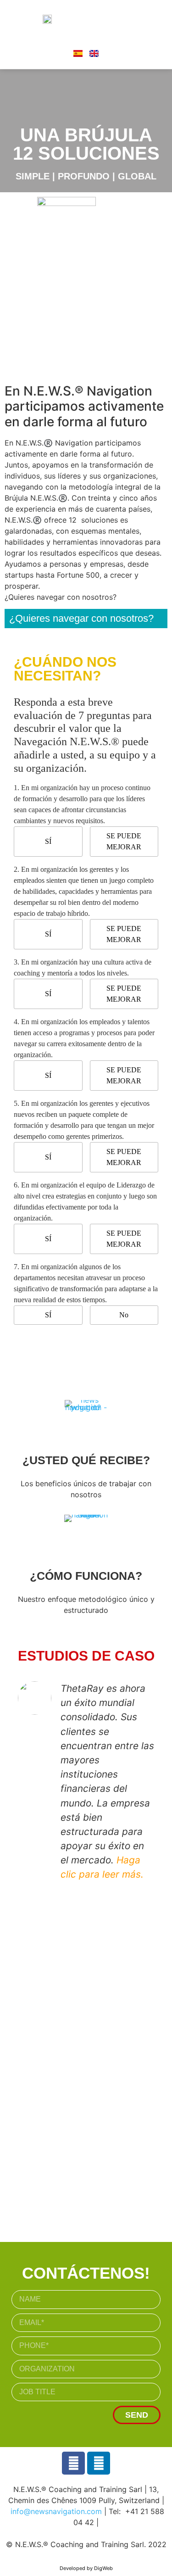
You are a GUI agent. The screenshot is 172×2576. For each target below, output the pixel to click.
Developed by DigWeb (86, 2568)
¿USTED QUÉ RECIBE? (86, 1460)
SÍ (48, 841)
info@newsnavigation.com (56, 2511)
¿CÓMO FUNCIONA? (86, 1576)
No (124, 1315)
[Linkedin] (99, 2463)
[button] (125, 18)
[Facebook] (73, 2463)
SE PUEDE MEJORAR (124, 841)
